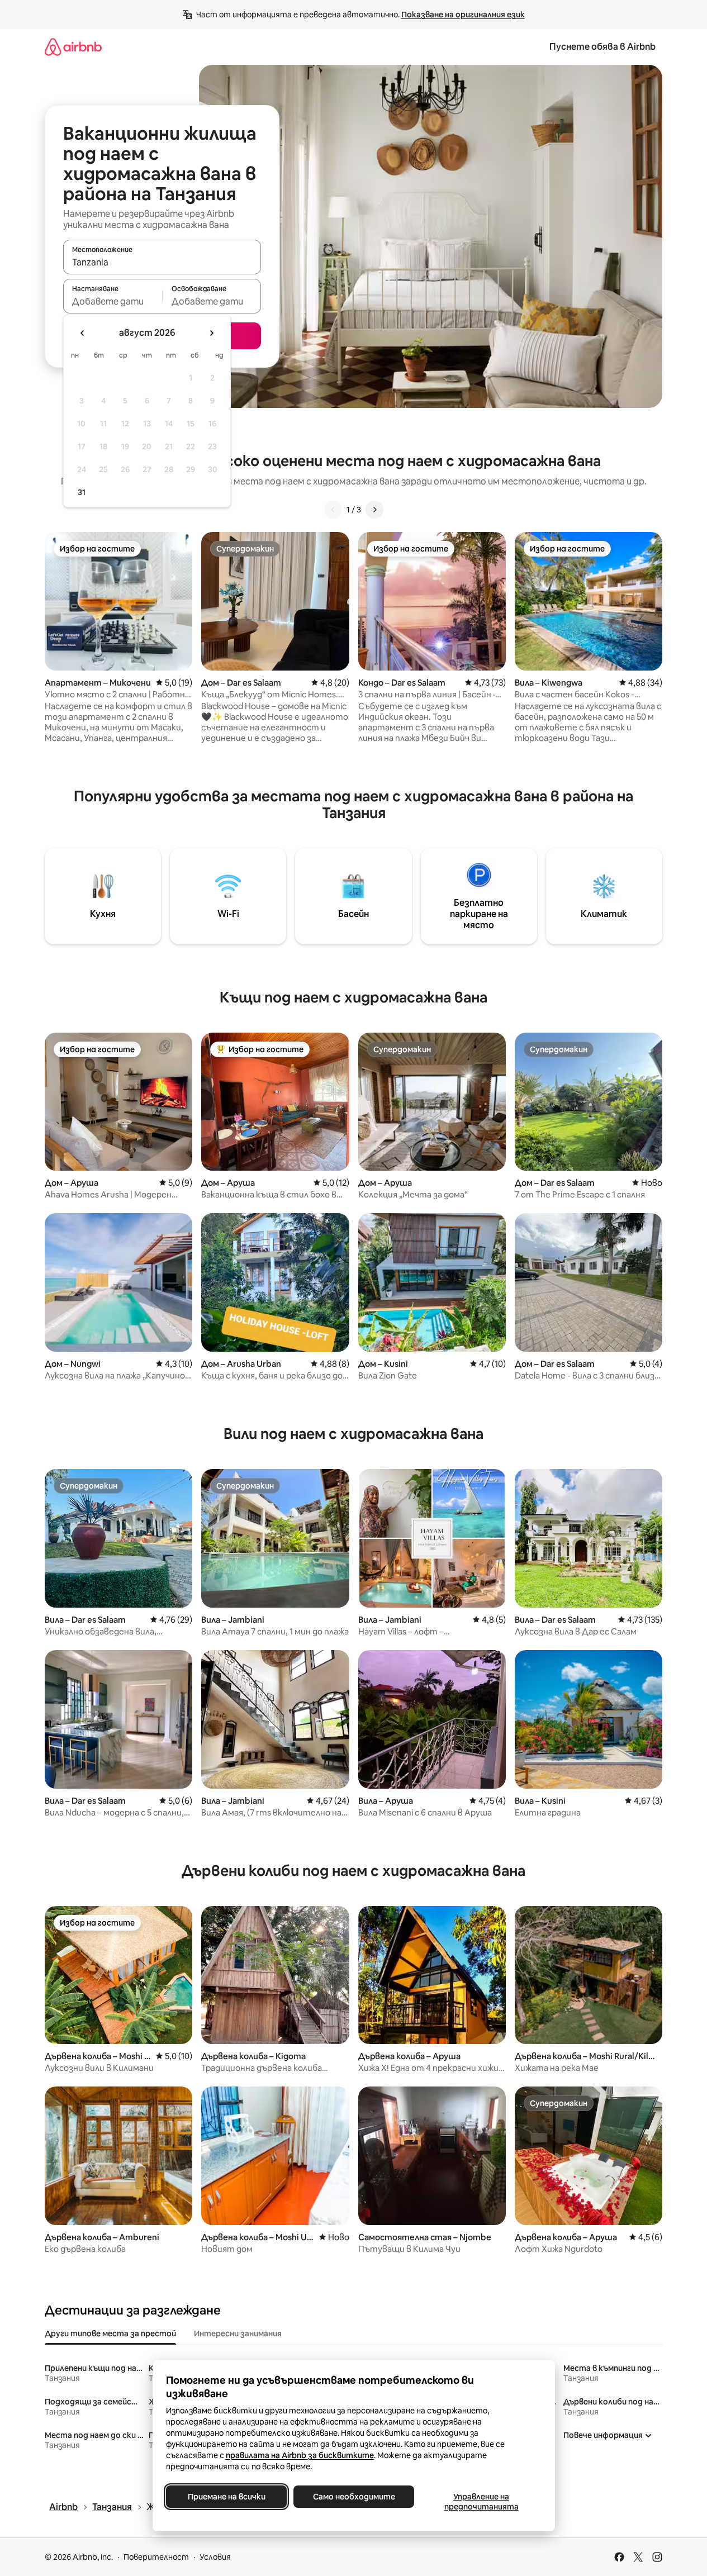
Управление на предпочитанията (481, 2502)
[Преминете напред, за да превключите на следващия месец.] (211, 333)
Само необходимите (353, 2497)
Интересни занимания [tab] (238, 2333)
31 (82, 492)
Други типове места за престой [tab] (110, 2333)
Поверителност (156, 2557)
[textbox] (113, 301)
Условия (215, 2557)
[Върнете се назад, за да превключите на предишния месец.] (83, 333)
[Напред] (374, 510)
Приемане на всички (226, 2497)
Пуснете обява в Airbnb (602, 47)
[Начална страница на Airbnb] (73, 47)
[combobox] (162, 262)
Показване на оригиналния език (463, 15)
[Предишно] (333, 510)
